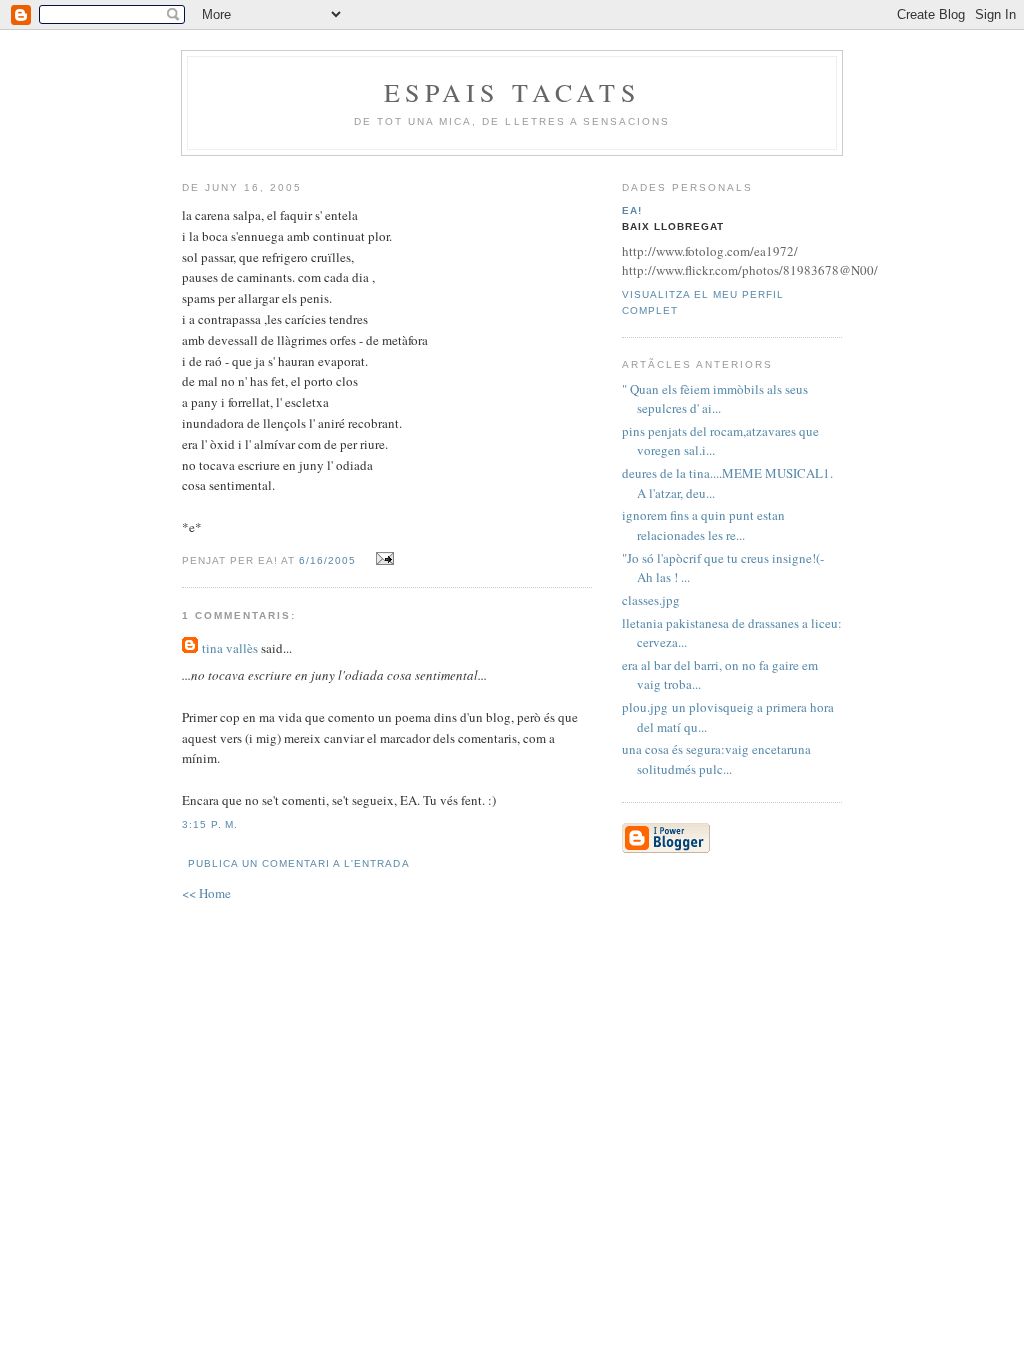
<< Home (206, 893)
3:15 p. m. (210, 824)
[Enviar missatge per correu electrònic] (381, 559)
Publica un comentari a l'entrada (298, 863)
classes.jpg (653, 600)
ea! (632, 210)
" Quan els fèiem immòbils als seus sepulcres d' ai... (715, 399)
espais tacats (512, 92)
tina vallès (230, 648)
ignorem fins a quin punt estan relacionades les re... (703, 525)
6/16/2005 (327, 560)
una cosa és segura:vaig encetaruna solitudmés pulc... (716, 759)
